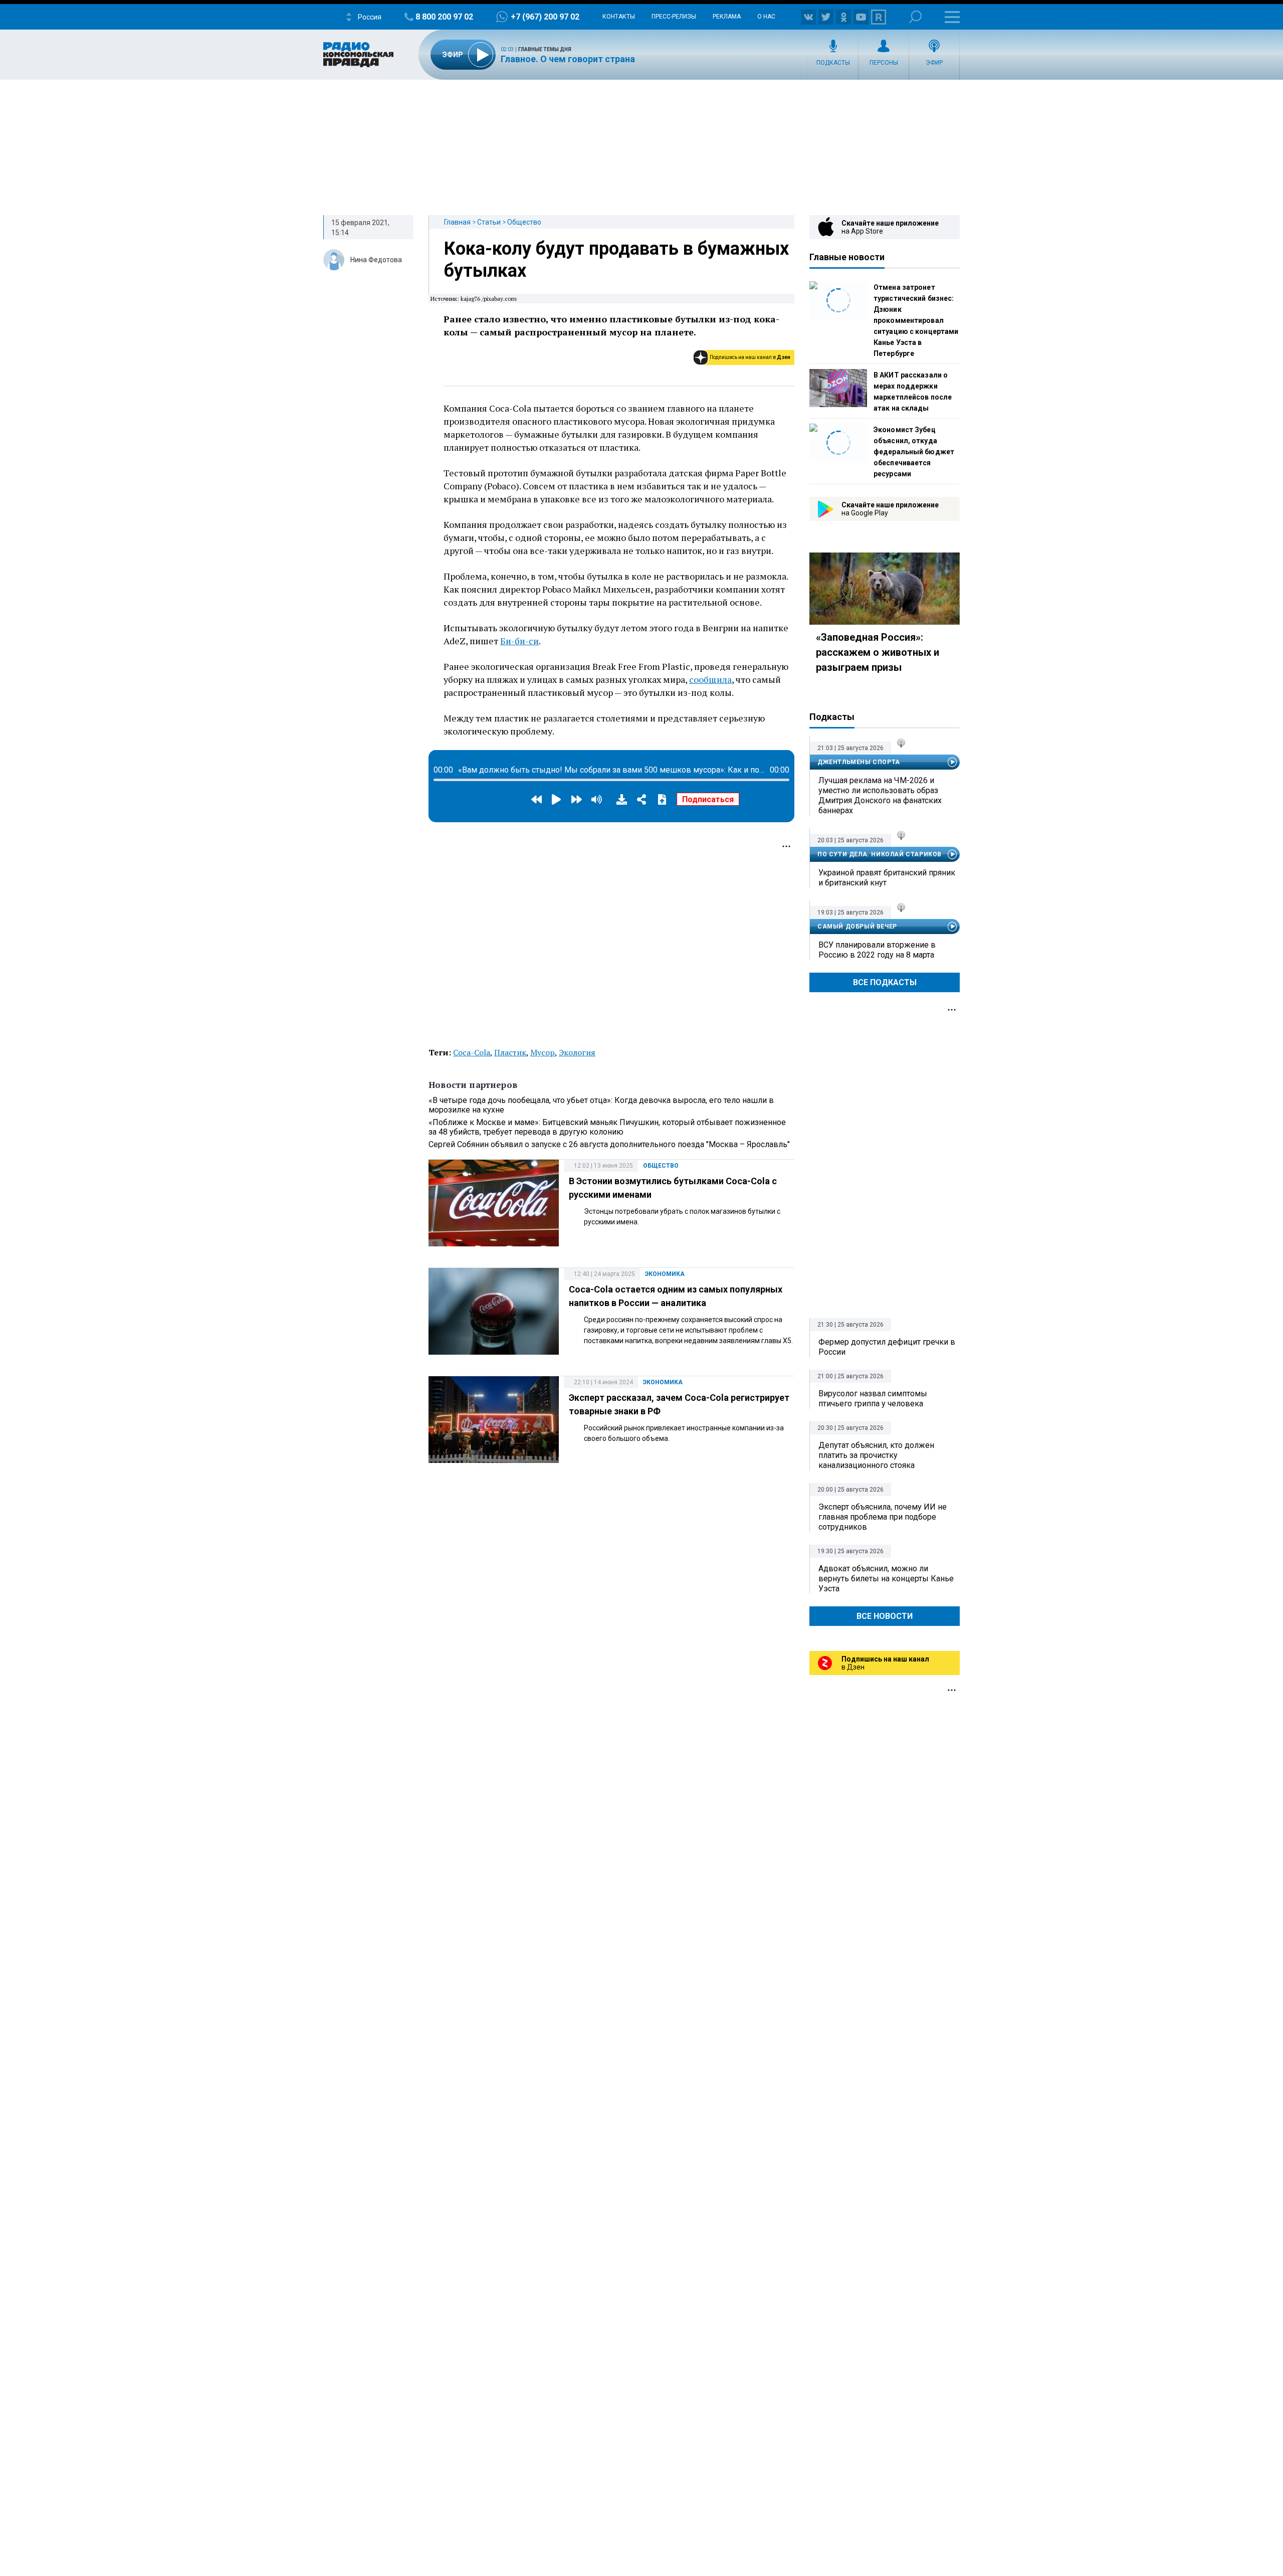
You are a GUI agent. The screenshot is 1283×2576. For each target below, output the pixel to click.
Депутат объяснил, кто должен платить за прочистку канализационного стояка (876, 1455)
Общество (524, 222)
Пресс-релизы (674, 17)
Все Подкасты (885, 982)
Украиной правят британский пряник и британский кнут (887, 878)
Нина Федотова (376, 260)
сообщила (710, 679)
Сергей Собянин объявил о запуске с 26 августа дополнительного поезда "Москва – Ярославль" (609, 1144)
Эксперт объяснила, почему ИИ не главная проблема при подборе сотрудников (883, 1517)
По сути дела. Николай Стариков (880, 854)
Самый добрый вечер (857, 927)
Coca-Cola (472, 1052)
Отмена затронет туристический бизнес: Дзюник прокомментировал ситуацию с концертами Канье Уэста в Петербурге (916, 320)
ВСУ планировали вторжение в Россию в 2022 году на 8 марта (877, 950)
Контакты (619, 17)
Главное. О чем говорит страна (568, 59)
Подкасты (833, 63)
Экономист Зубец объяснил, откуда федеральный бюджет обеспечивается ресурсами (914, 452)
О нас (766, 17)
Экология (577, 1052)
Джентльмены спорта (859, 762)
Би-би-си (519, 641)
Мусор (543, 1052)
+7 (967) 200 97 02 (545, 17)
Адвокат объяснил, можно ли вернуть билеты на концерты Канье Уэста (886, 1579)
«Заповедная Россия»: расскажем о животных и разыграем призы (878, 652)
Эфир (934, 63)
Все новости (885, 1616)
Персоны (884, 63)
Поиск (915, 17)
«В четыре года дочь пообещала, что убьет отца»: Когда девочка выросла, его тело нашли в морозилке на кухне (601, 1105)
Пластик (510, 1052)
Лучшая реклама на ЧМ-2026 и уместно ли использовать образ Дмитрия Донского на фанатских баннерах (880, 795)
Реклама (727, 17)
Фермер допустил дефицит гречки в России (887, 1347)
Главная (457, 222)
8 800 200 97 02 (444, 17)
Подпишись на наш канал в (750, 357)
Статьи (489, 222)
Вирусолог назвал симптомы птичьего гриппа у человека (873, 1399)
